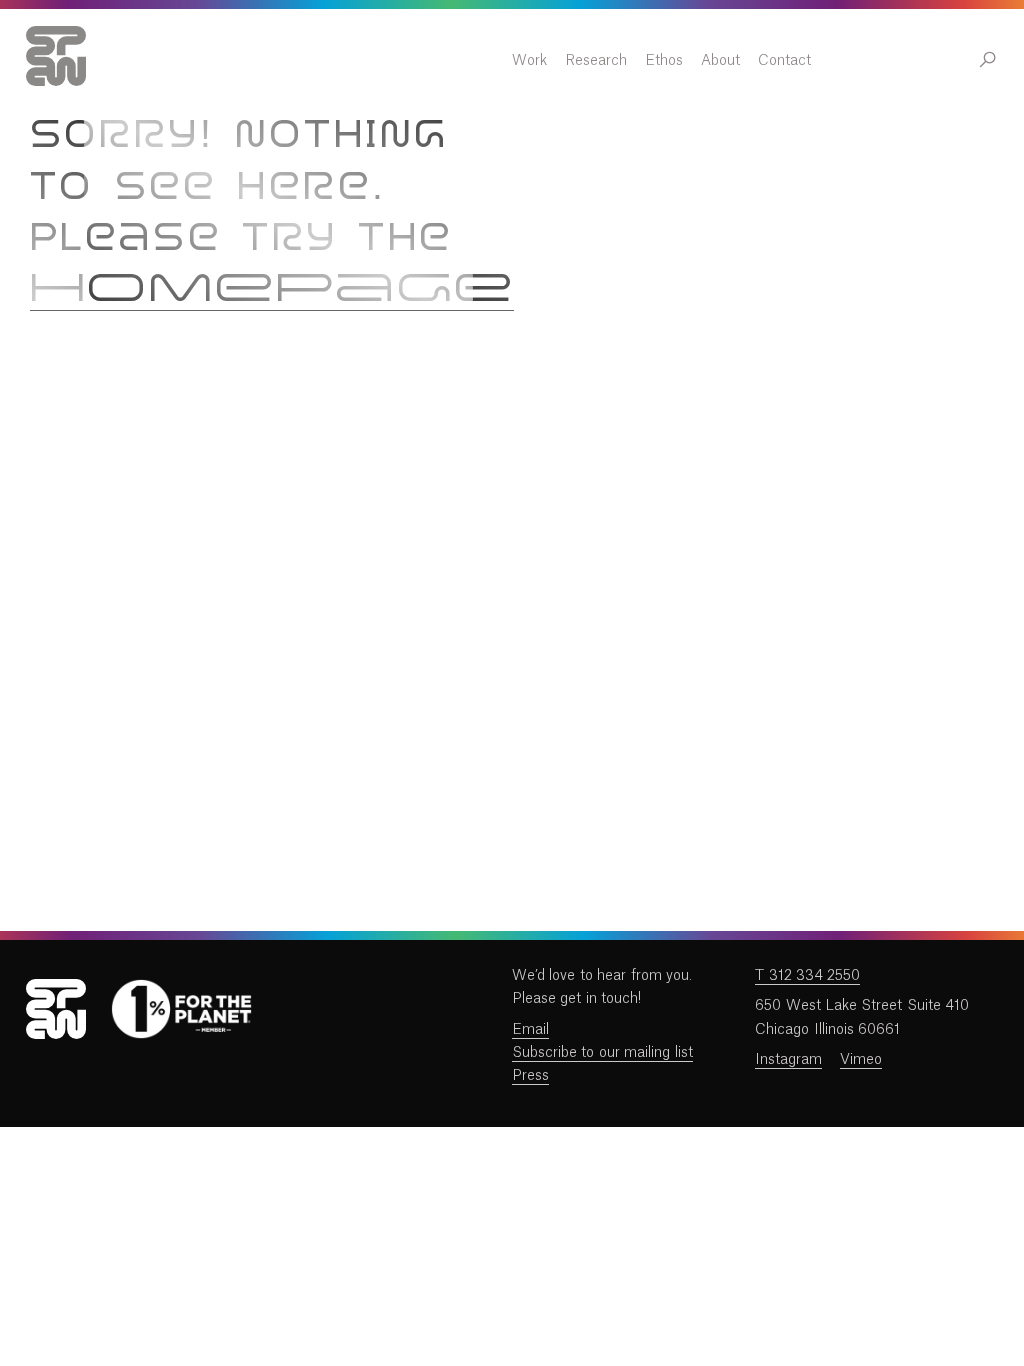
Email (530, 1030)
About (720, 61)
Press (530, 1076)
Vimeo (861, 1060)
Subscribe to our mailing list (602, 1053)
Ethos (664, 61)
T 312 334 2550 (807, 976)
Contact (784, 61)
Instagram (788, 1060)
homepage (272, 290)
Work (529, 61)
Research (596, 61)
